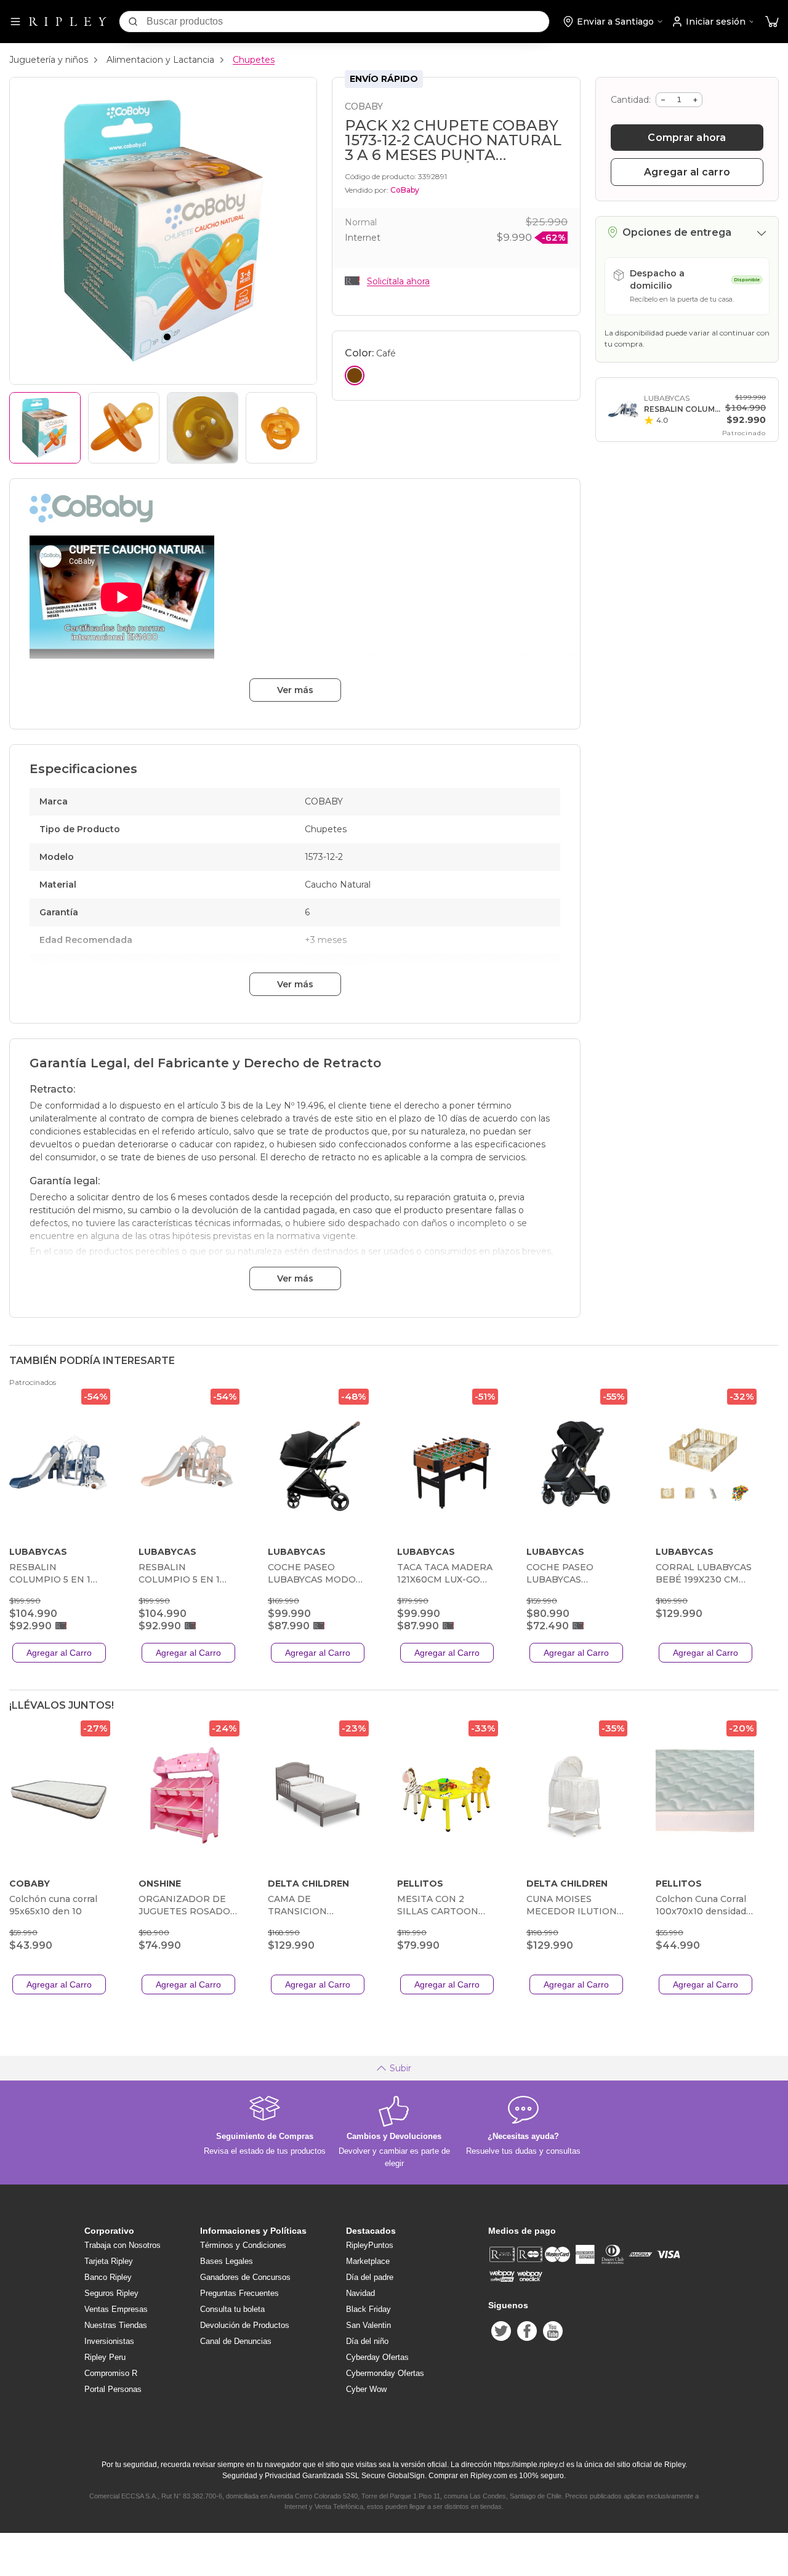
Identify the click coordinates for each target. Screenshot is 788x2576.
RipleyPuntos (370, 2245)
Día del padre (370, 2277)
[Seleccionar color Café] (355, 375)
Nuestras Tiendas (116, 2325)
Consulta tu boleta (232, 2309)
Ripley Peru (105, 2357)
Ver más (295, 690)
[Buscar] (133, 22)
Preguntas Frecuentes (239, 2293)
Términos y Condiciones (243, 2245)
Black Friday (368, 2309)
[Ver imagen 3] (203, 428)
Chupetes (254, 60)
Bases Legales (227, 2261)
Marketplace (368, 2261)
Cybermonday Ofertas (385, 2373)
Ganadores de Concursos (245, 2277)
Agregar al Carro (59, 1653)
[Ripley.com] (68, 22)
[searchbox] (348, 22)
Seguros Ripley (111, 2293)
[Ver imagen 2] (124, 428)
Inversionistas (109, 2341)
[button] (772, 22)
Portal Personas (113, 2389)
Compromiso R (111, 2373)
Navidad (360, 2293)
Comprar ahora (687, 138)
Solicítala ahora (398, 281)
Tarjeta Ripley (109, 2261)
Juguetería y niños (49, 60)
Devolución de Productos (245, 2325)
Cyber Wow (366, 2389)
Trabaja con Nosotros (123, 2245)
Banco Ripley (108, 2277)
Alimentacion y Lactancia (160, 60)
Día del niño (367, 2341)
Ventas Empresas (116, 2309)
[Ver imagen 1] (45, 428)
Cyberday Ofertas (377, 2357)
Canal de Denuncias (236, 2341)
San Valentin (368, 2325)
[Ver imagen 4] (281, 428)
